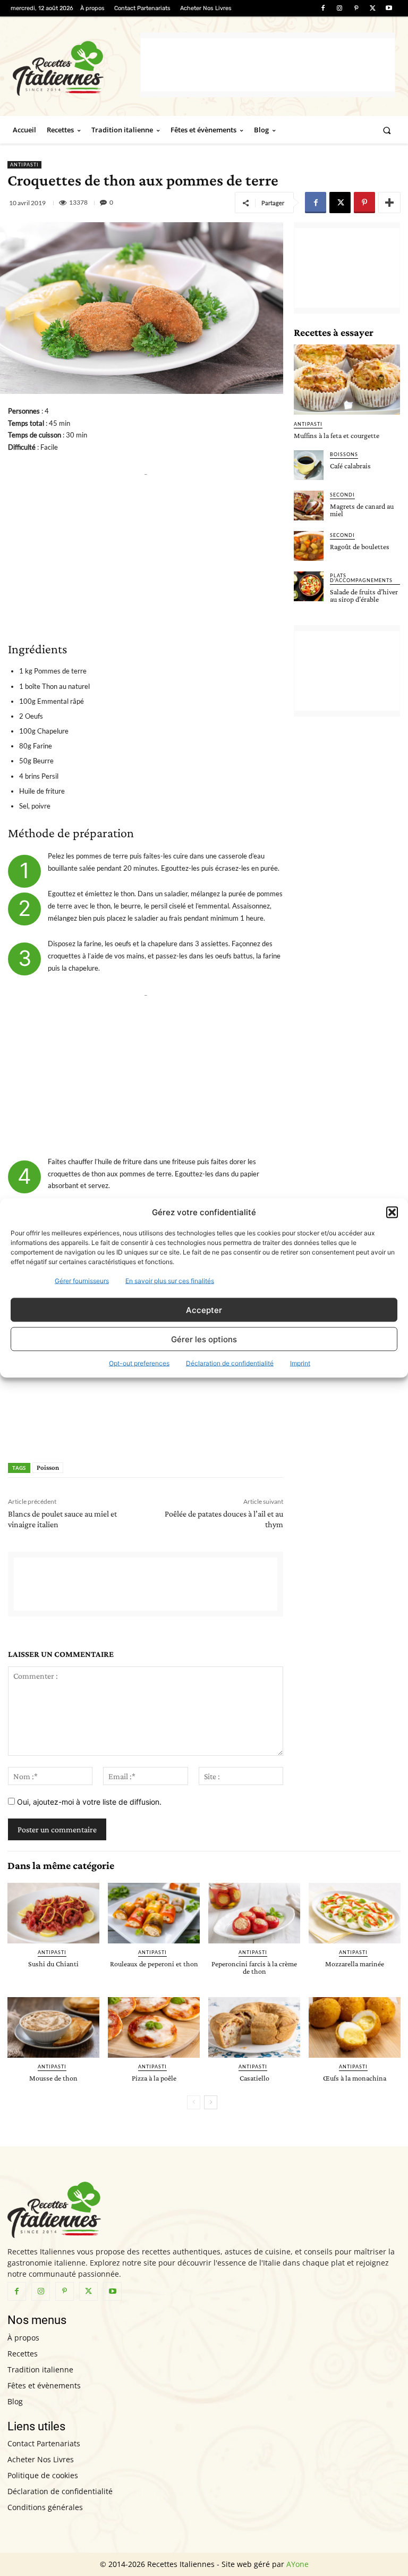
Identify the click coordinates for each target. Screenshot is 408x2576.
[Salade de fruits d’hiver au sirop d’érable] (309, 586)
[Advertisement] (268, 65)
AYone (297, 2564)
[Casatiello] (254, 2027)
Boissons (344, 454)
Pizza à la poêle (154, 2078)
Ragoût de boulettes (360, 546)
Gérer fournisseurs (82, 1281)
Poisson (48, 1467)
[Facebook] (323, 8)
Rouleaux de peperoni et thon (154, 1964)
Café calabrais (350, 466)
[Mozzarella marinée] (355, 1913)
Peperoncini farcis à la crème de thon (254, 1967)
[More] (389, 203)
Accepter (204, 1310)
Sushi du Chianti (53, 1964)
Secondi (342, 495)
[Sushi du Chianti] (53, 1913)
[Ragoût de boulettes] (309, 546)
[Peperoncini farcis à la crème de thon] (254, 1913)
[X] (373, 8)
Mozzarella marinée (355, 1964)
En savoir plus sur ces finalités (170, 1281)
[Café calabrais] (309, 465)
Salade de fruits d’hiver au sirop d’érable (364, 595)
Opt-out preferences (139, 1363)
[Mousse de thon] (53, 2027)
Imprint (300, 1363)
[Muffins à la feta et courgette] (347, 380)
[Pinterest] (356, 8)
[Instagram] (339, 8)
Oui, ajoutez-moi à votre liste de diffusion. (88, 1802)
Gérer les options (204, 1339)
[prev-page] (194, 2102)
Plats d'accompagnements (361, 578)
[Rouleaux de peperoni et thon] (154, 1913)
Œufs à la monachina (355, 2078)
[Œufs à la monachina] (355, 2027)
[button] (392, 1212)
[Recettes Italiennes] (76, 67)
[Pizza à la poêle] (154, 2027)
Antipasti (24, 165)
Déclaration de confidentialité (230, 1363)
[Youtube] (389, 8)
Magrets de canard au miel (362, 510)
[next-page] (211, 2102)
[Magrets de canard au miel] (309, 506)
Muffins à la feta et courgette (337, 435)
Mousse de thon (53, 2078)
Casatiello (254, 2078)
